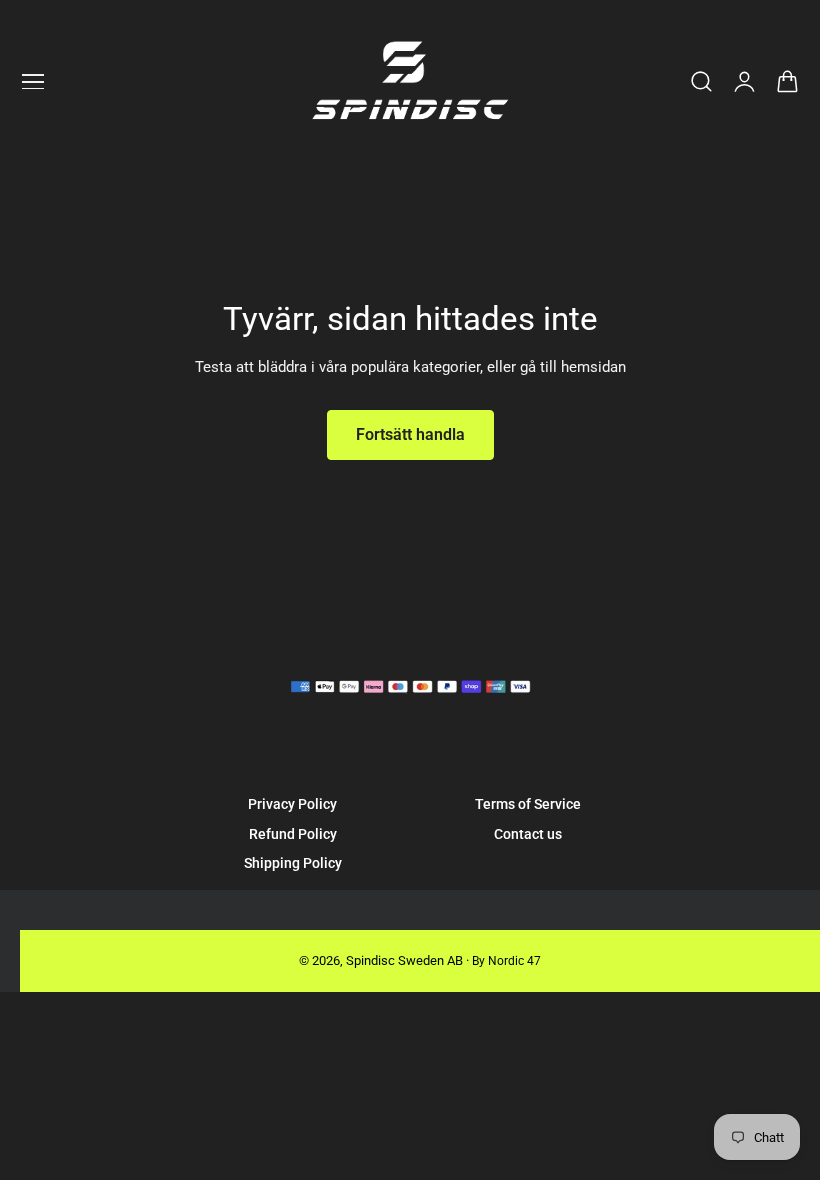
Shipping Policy (293, 863)
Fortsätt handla (410, 434)
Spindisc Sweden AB (404, 960)
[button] (33, 82)
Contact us (528, 834)
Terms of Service (528, 804)
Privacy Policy (292, 804)
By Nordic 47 (506, 961)
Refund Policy (293, 834)
